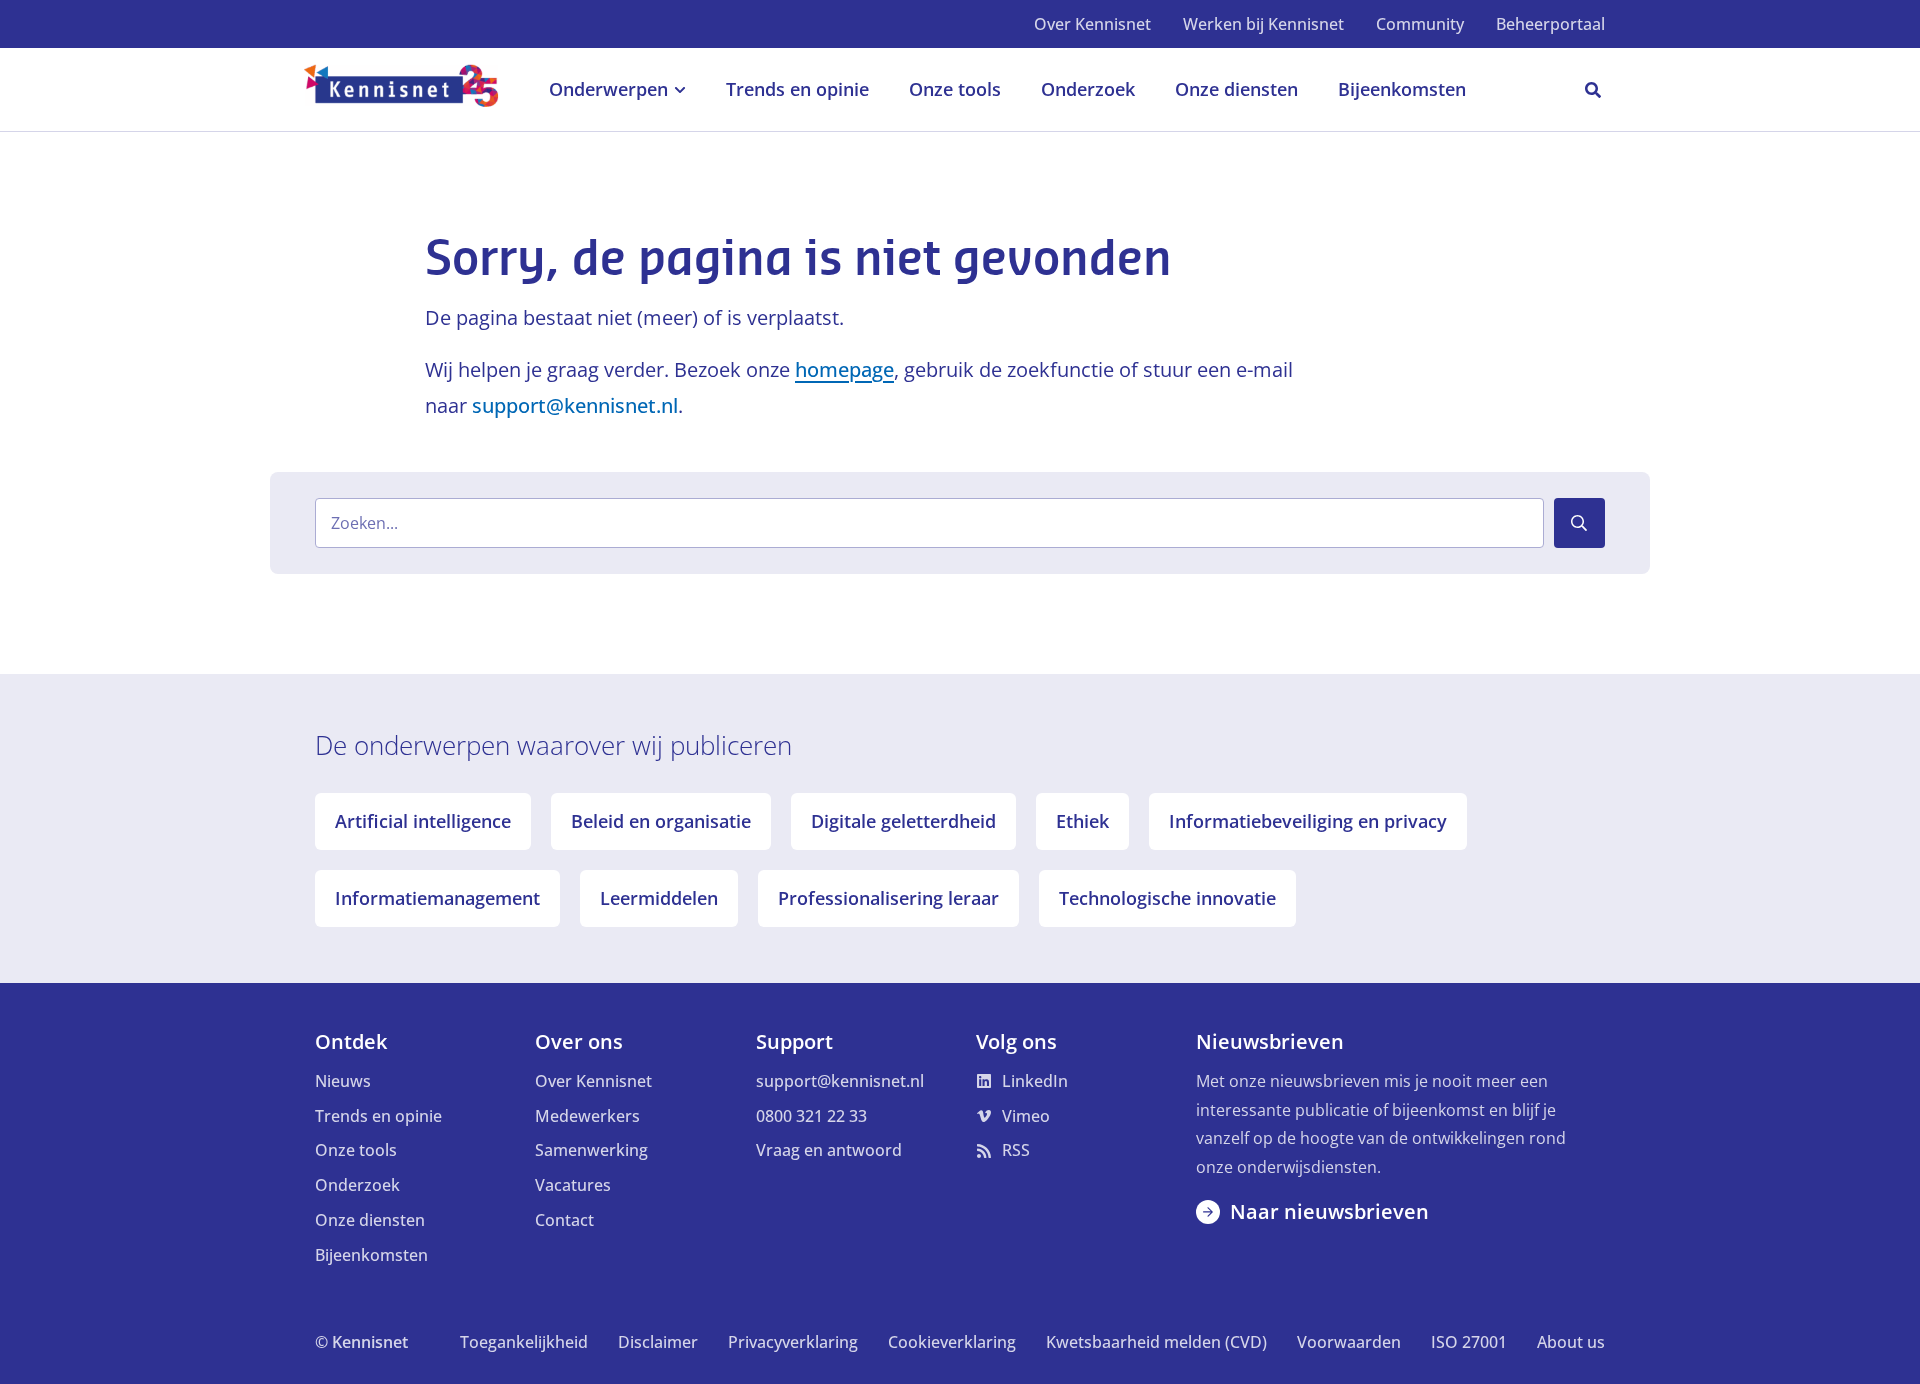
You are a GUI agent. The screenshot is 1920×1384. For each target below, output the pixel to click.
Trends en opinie (378, 1116)
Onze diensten (370, 1220)
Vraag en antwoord (829, 1150)
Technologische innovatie (1167, 898)
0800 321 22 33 (811, 1116)
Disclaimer (658, 1342)
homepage (844, 369)
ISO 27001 (1469, 1342)
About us (1571, 1342)
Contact (564, 1220)
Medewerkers (587, 1116)
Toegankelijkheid (524, 1342)
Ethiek (1082, 821)
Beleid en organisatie (661, 821)
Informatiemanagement (437, 898)
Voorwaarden (1349, 1342)
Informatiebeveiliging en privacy (1308, 821)
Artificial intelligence (423, 821)
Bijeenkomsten (371, 1255)
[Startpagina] (412, 90)
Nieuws (343, 1081)
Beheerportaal (1550, 24)
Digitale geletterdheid (903, 821)
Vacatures (573, 1185)
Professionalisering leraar (888, 898)
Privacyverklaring (793, 1342)
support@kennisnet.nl (575, 405)
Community (1420, 24)
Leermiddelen (659, 898)
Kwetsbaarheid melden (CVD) (1156, 1342)
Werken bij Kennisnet (1263, 24)
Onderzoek (357, 1185)
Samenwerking (591, 1150)
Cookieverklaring (952, 1342)
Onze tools (356, 1150)
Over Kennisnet (1092, 24)
